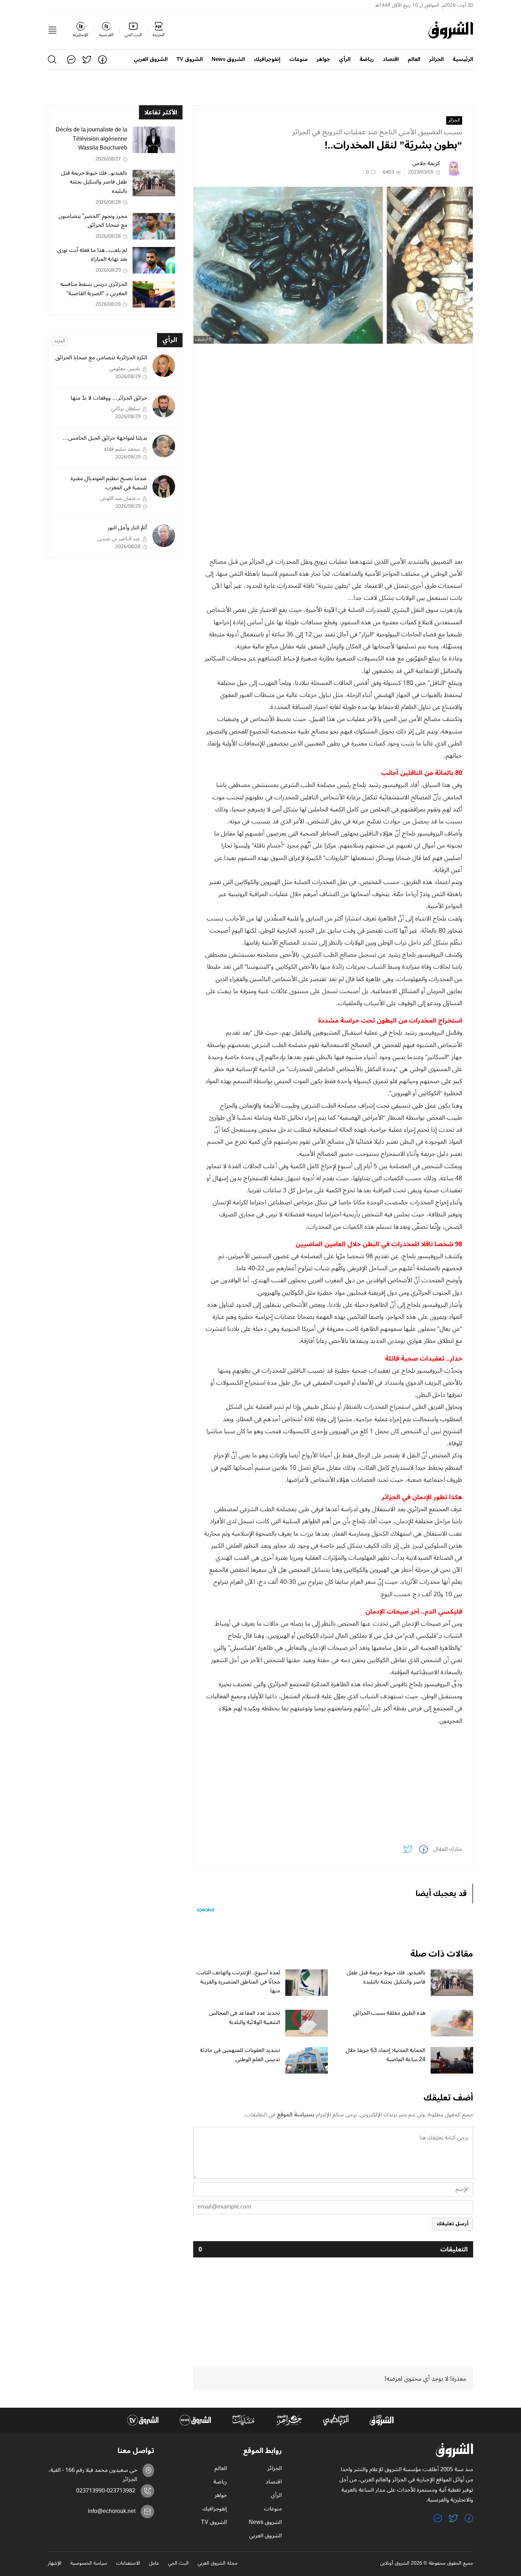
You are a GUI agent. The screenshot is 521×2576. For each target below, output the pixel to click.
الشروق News (228, 59)
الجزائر (436, 59)
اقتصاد (391, 59)
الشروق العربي (151, 59)
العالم (414, 59)
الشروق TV (190, 59)
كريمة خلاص (426, 163)
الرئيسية (463, 59)
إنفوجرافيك (267, 59)
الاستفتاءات (128, 2564)
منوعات (298, 59)
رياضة (367, 59)
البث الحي (178, 2564)
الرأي (345, 59)
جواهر (323, 59)
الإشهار (55, 2564)
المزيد (60, 341)
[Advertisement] (333, 399)
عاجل (154, 2564)
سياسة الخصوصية (89, 2564)
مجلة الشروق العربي (217, 2564)
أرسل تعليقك (453, 2224)
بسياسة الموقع (296, 2115)
